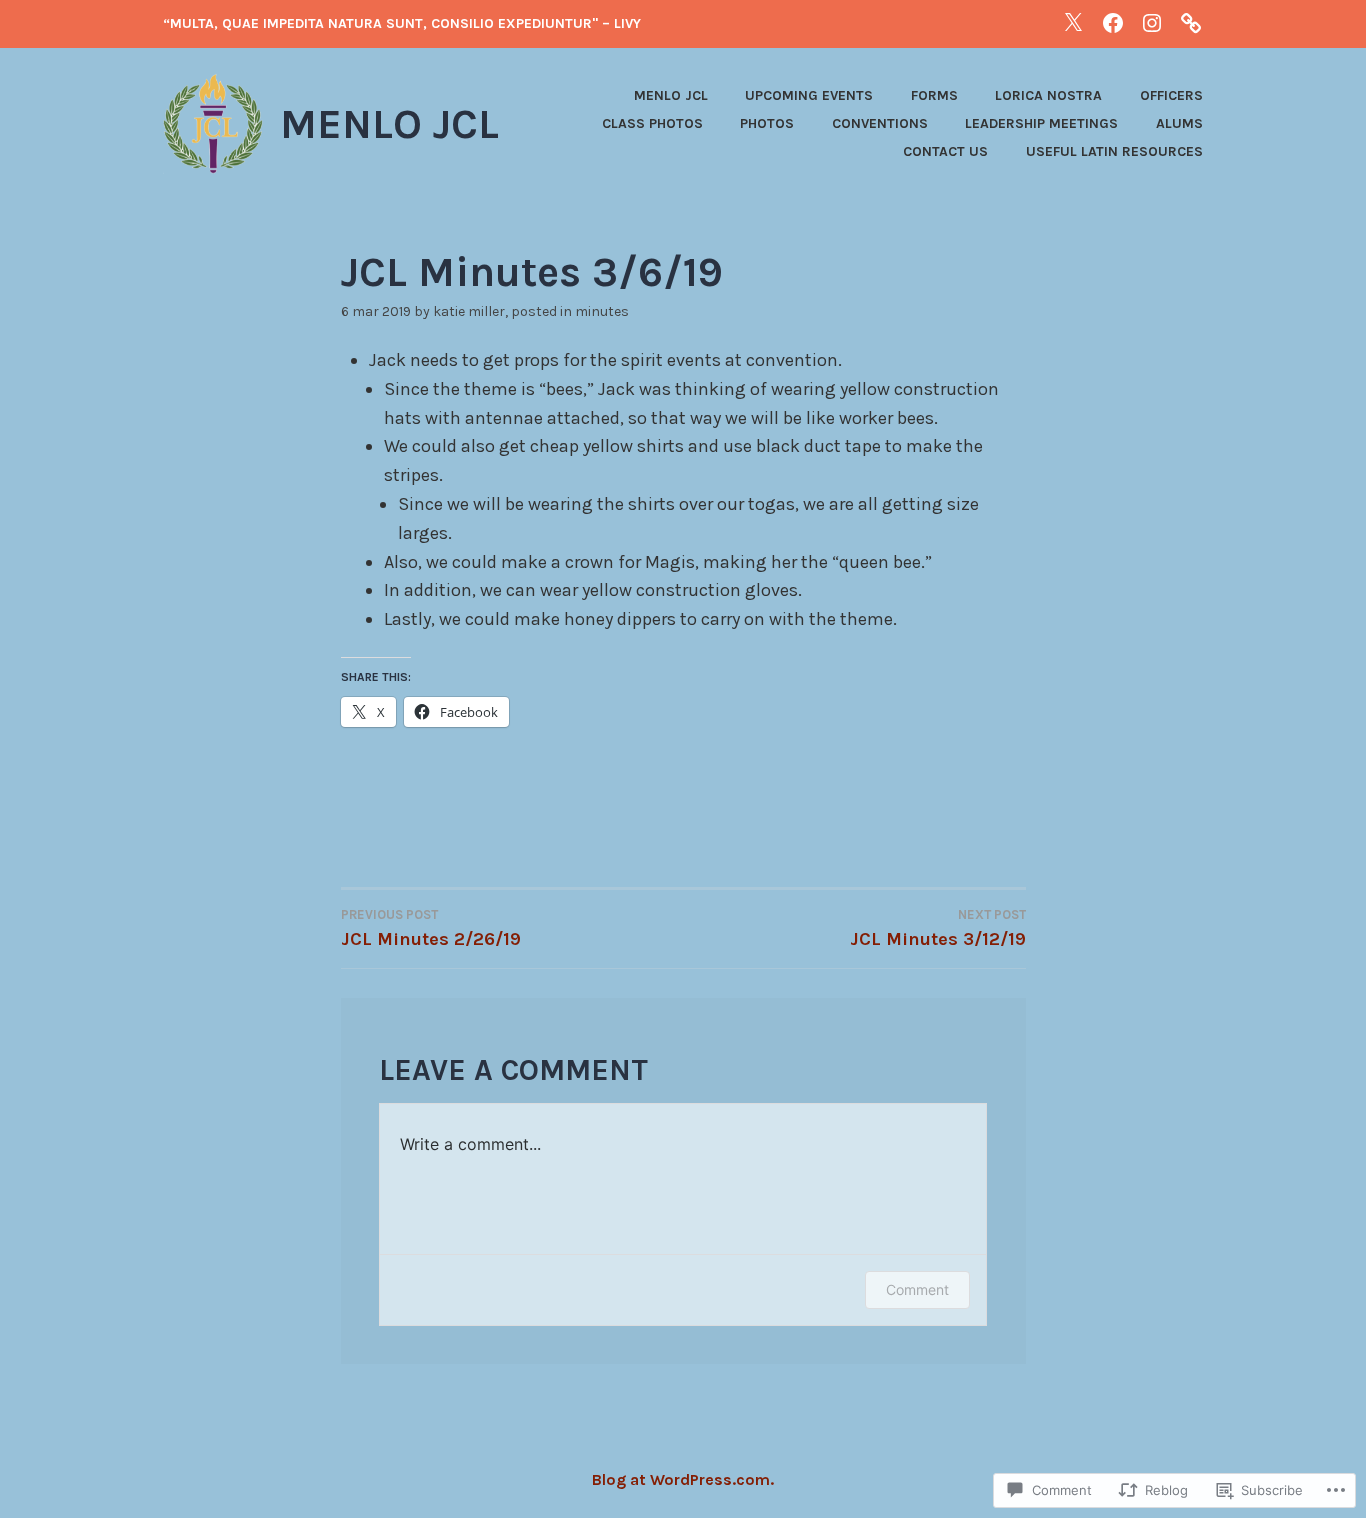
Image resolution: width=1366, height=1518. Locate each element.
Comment (917, 1289)
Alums (1179, 123)
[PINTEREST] (1191, 22)
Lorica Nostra (1048, 95)
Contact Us (945, 151)
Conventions (880, 123)
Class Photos (652, 123)
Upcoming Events (809, 95)
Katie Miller (469, 311)
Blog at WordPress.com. (683, 1479)
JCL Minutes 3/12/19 (938, 928)
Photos (767, 123)
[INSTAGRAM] (1152, 22)
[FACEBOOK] (1113, 22)
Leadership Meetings (1041, 123)
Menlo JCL (389, 124)
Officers (1171, 95)
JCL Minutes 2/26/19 (431, 928)
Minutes (602, 311)
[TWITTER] (1073, 22)
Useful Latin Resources (1114, 151)
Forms (934, 95)
